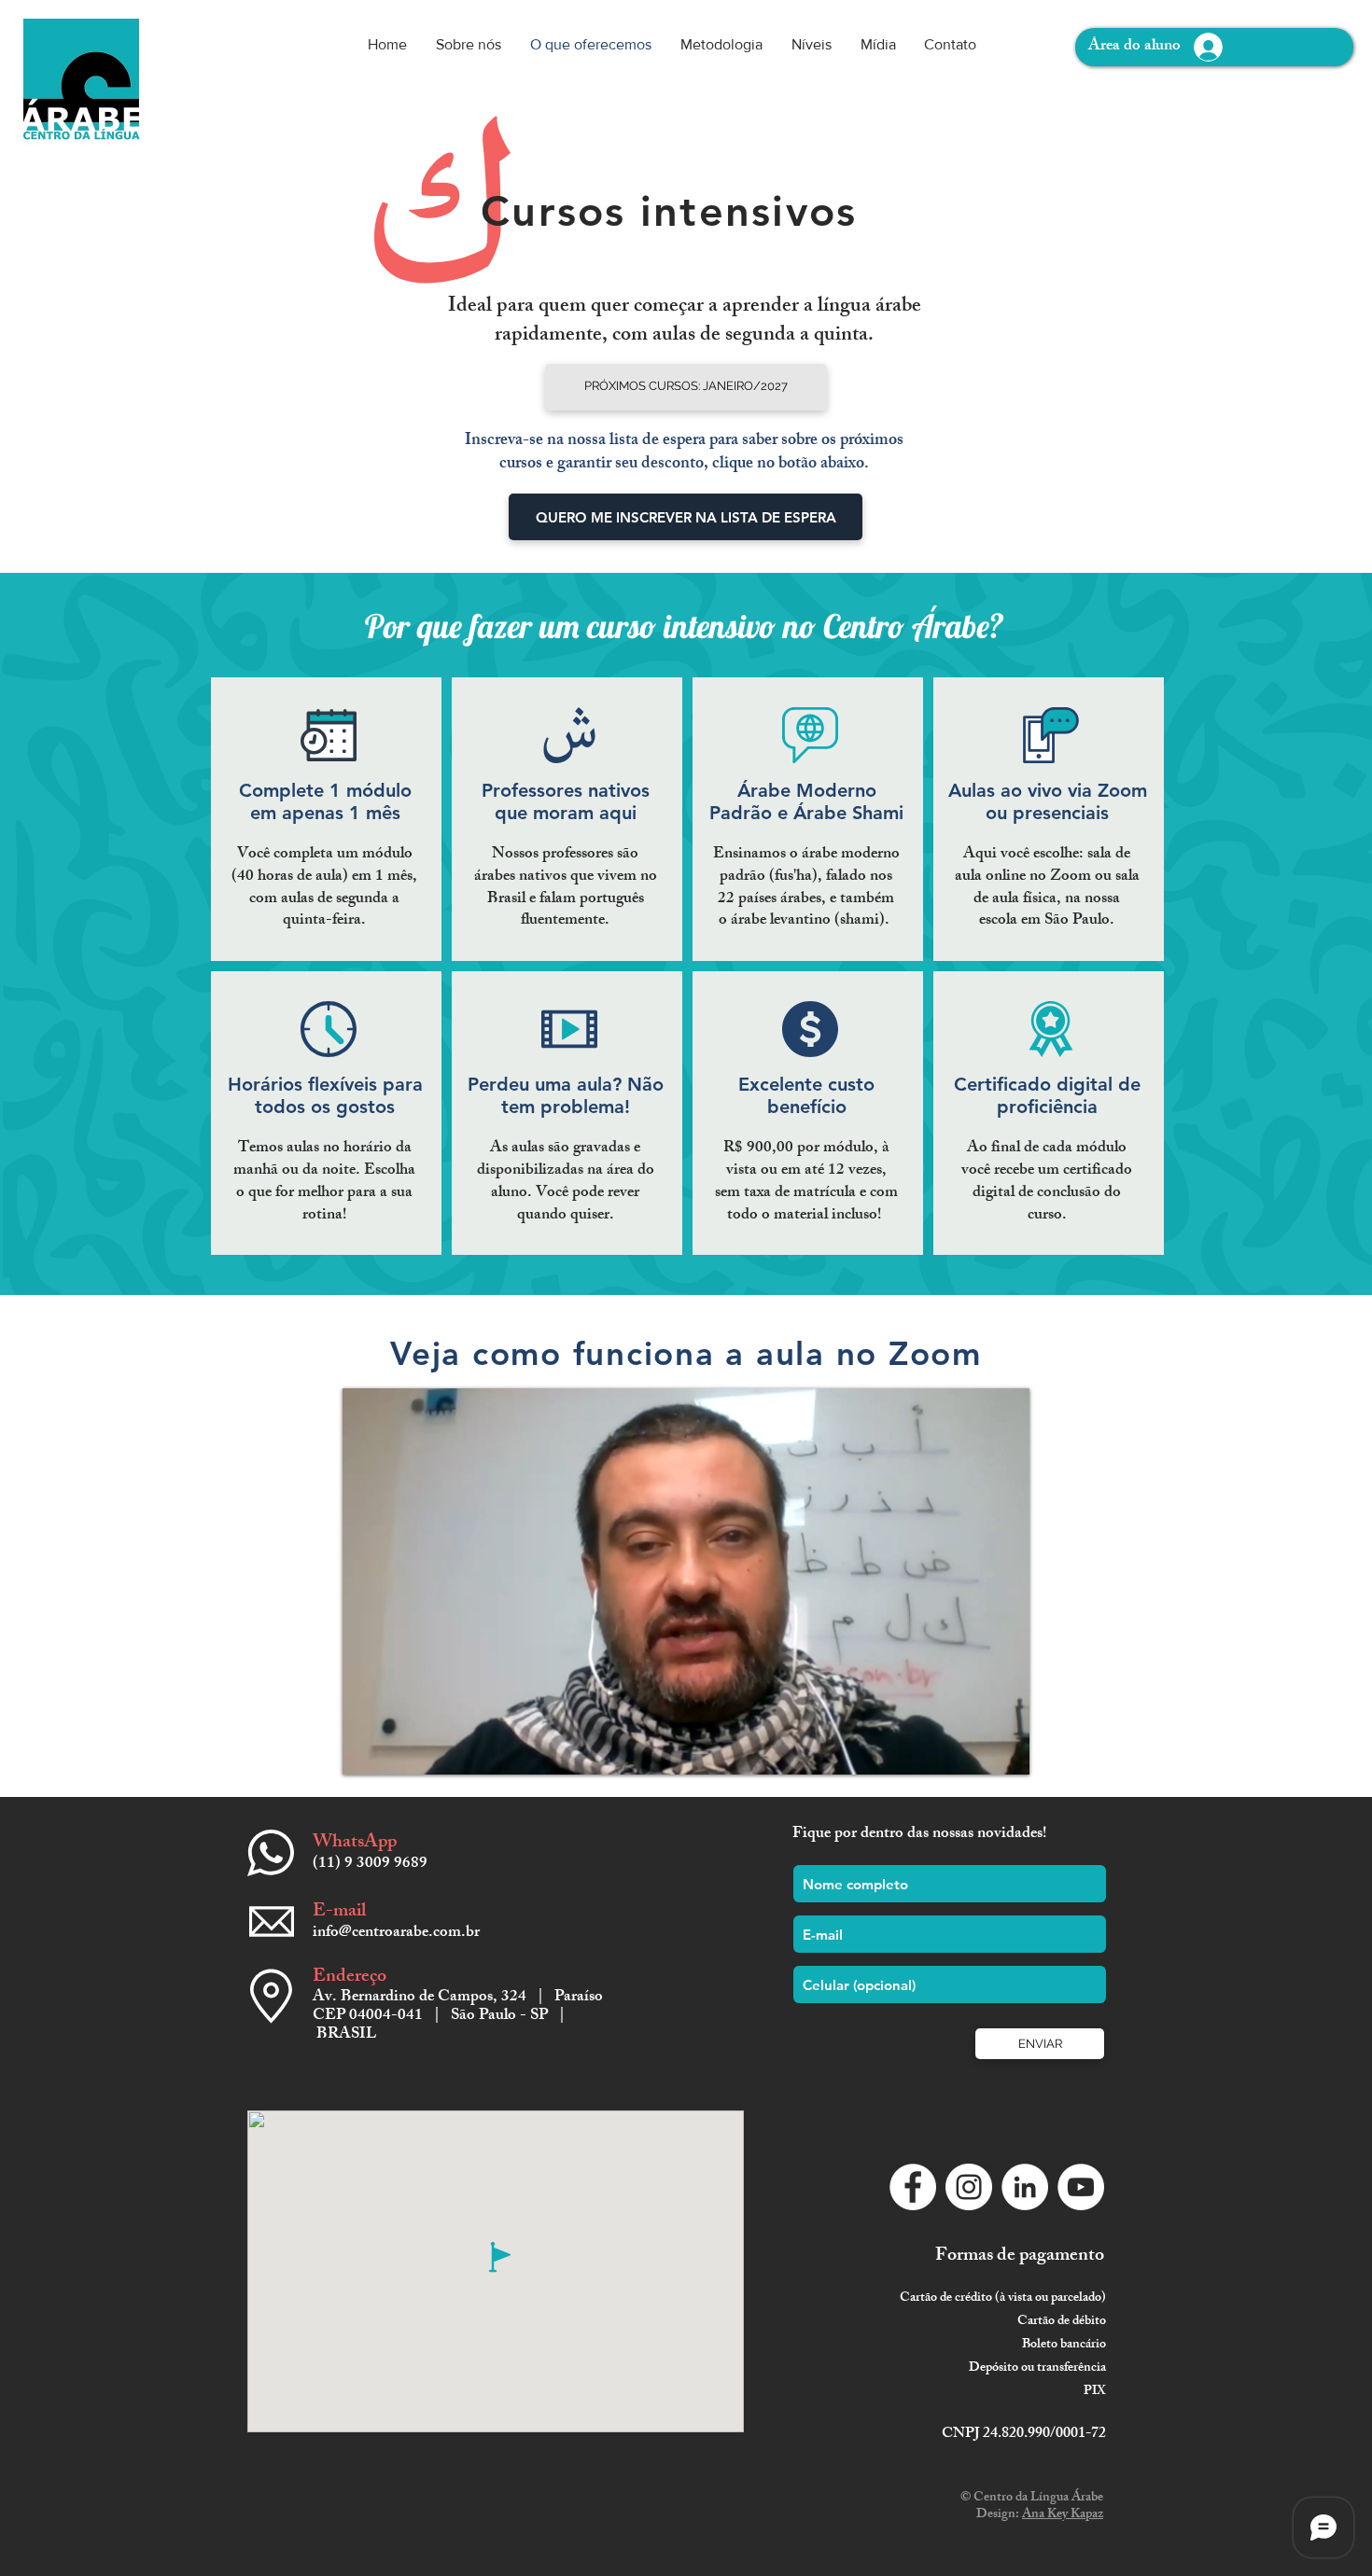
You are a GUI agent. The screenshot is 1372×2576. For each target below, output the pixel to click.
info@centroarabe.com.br (396, 1933)
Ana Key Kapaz (1063, 2515)
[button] (686, 387)
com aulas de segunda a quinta (740, 336)
